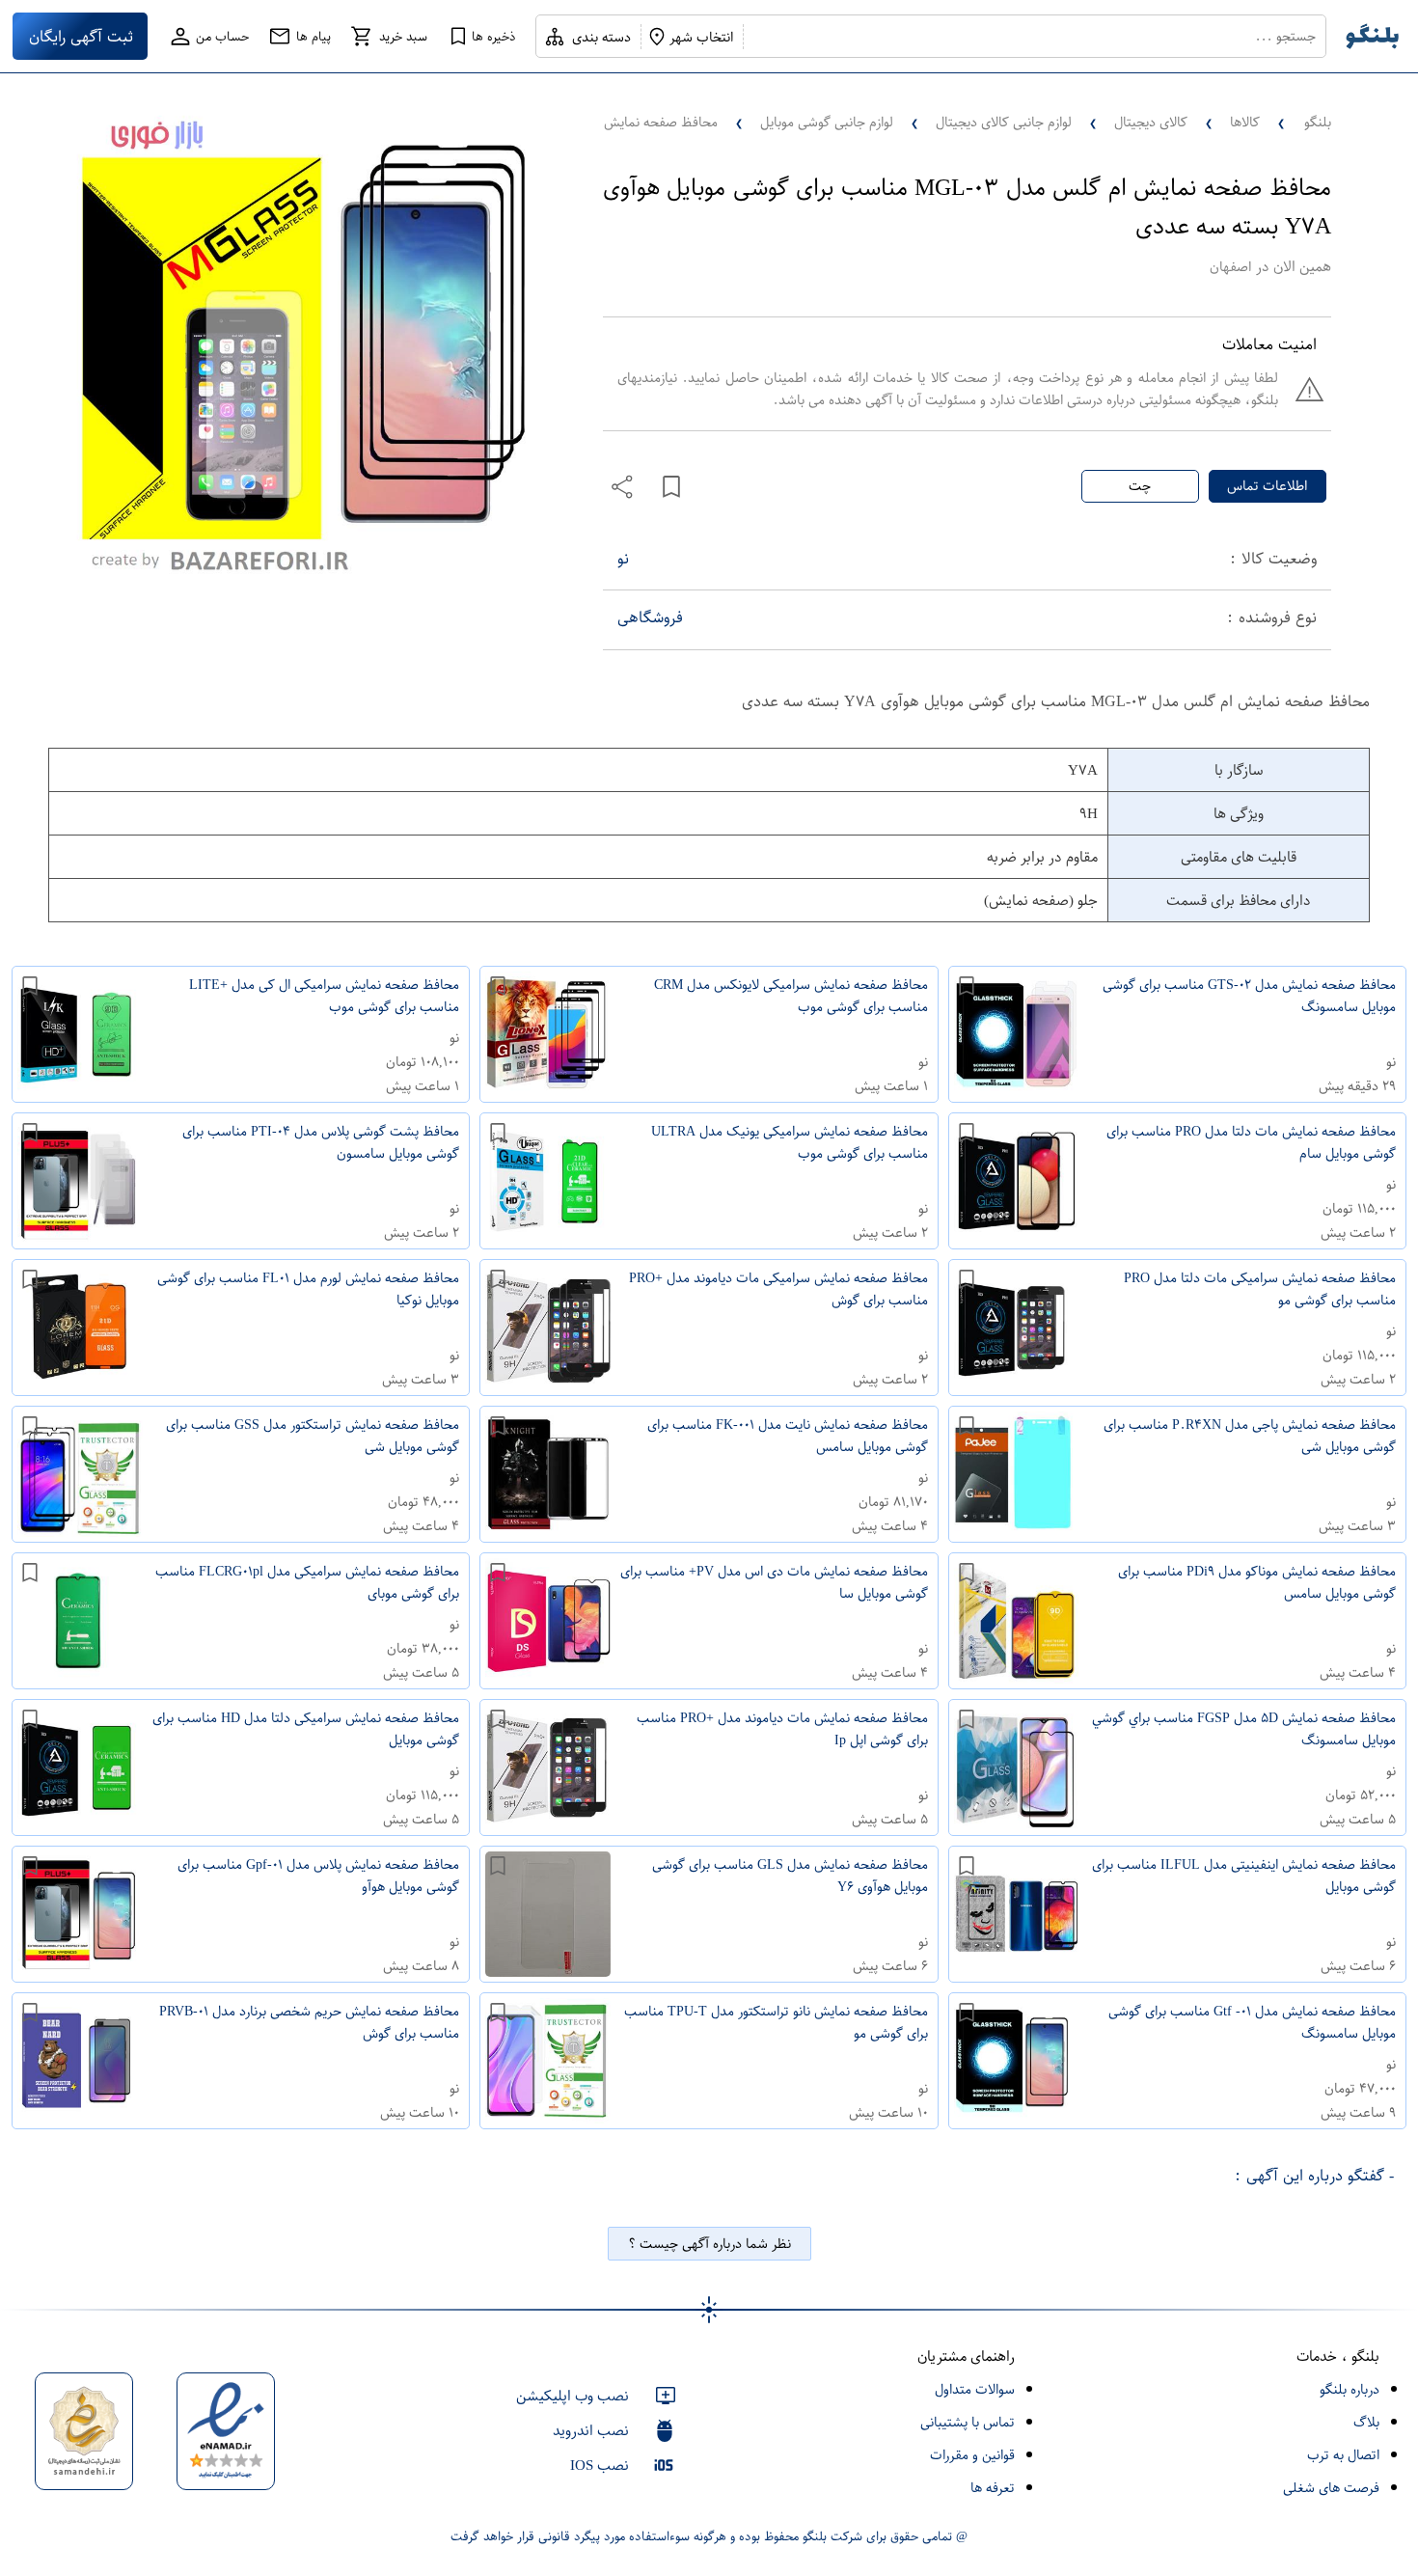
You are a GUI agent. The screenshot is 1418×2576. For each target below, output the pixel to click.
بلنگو (1318, 122)
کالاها (1245, 122)
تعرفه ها (993, 2488)
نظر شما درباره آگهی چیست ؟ (709, 2244)
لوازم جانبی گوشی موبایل (827, 122)
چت (1140, 486)
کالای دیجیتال (1151, 122)
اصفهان (1230, 267)
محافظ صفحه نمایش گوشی (642, 122)
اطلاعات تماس (1267, 486)
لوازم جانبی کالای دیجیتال (1004, 122)
